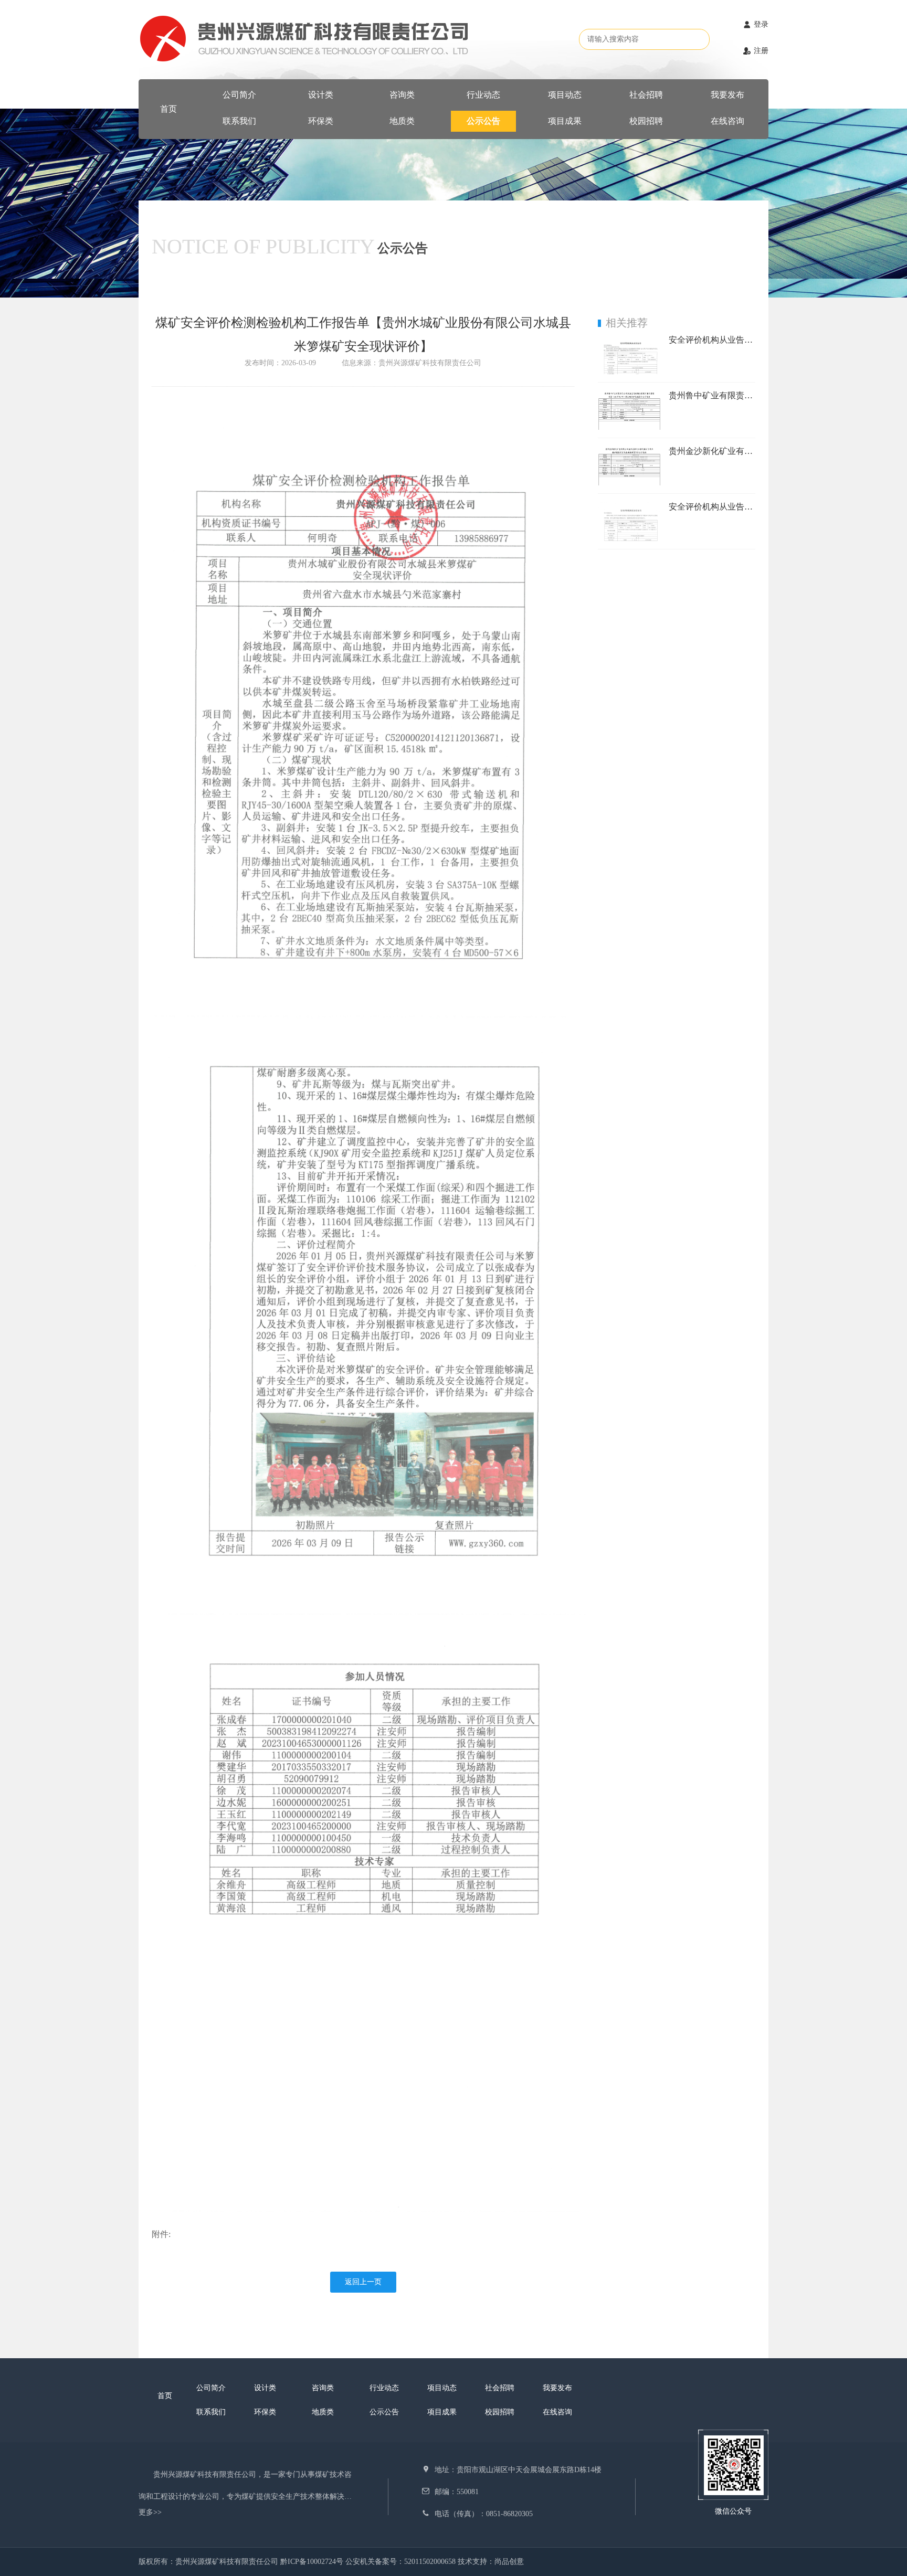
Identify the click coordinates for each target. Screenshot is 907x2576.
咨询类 (402, 95)
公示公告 (483, 121)
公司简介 (239, 95)
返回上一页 (363, 2282)
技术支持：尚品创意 (491, 2562)
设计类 (321, 95)
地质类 (402, 121)
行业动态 (483, 95)
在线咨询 (727, 121)
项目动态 (565, 95)
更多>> (150, 2512)
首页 (168, 109)
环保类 (321, 121)
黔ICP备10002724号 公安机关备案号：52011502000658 (369, 2562)
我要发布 (727, 95)
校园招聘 (646, 121)
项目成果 (565, 121)
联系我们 (239, 121)
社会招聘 (646, 95)
